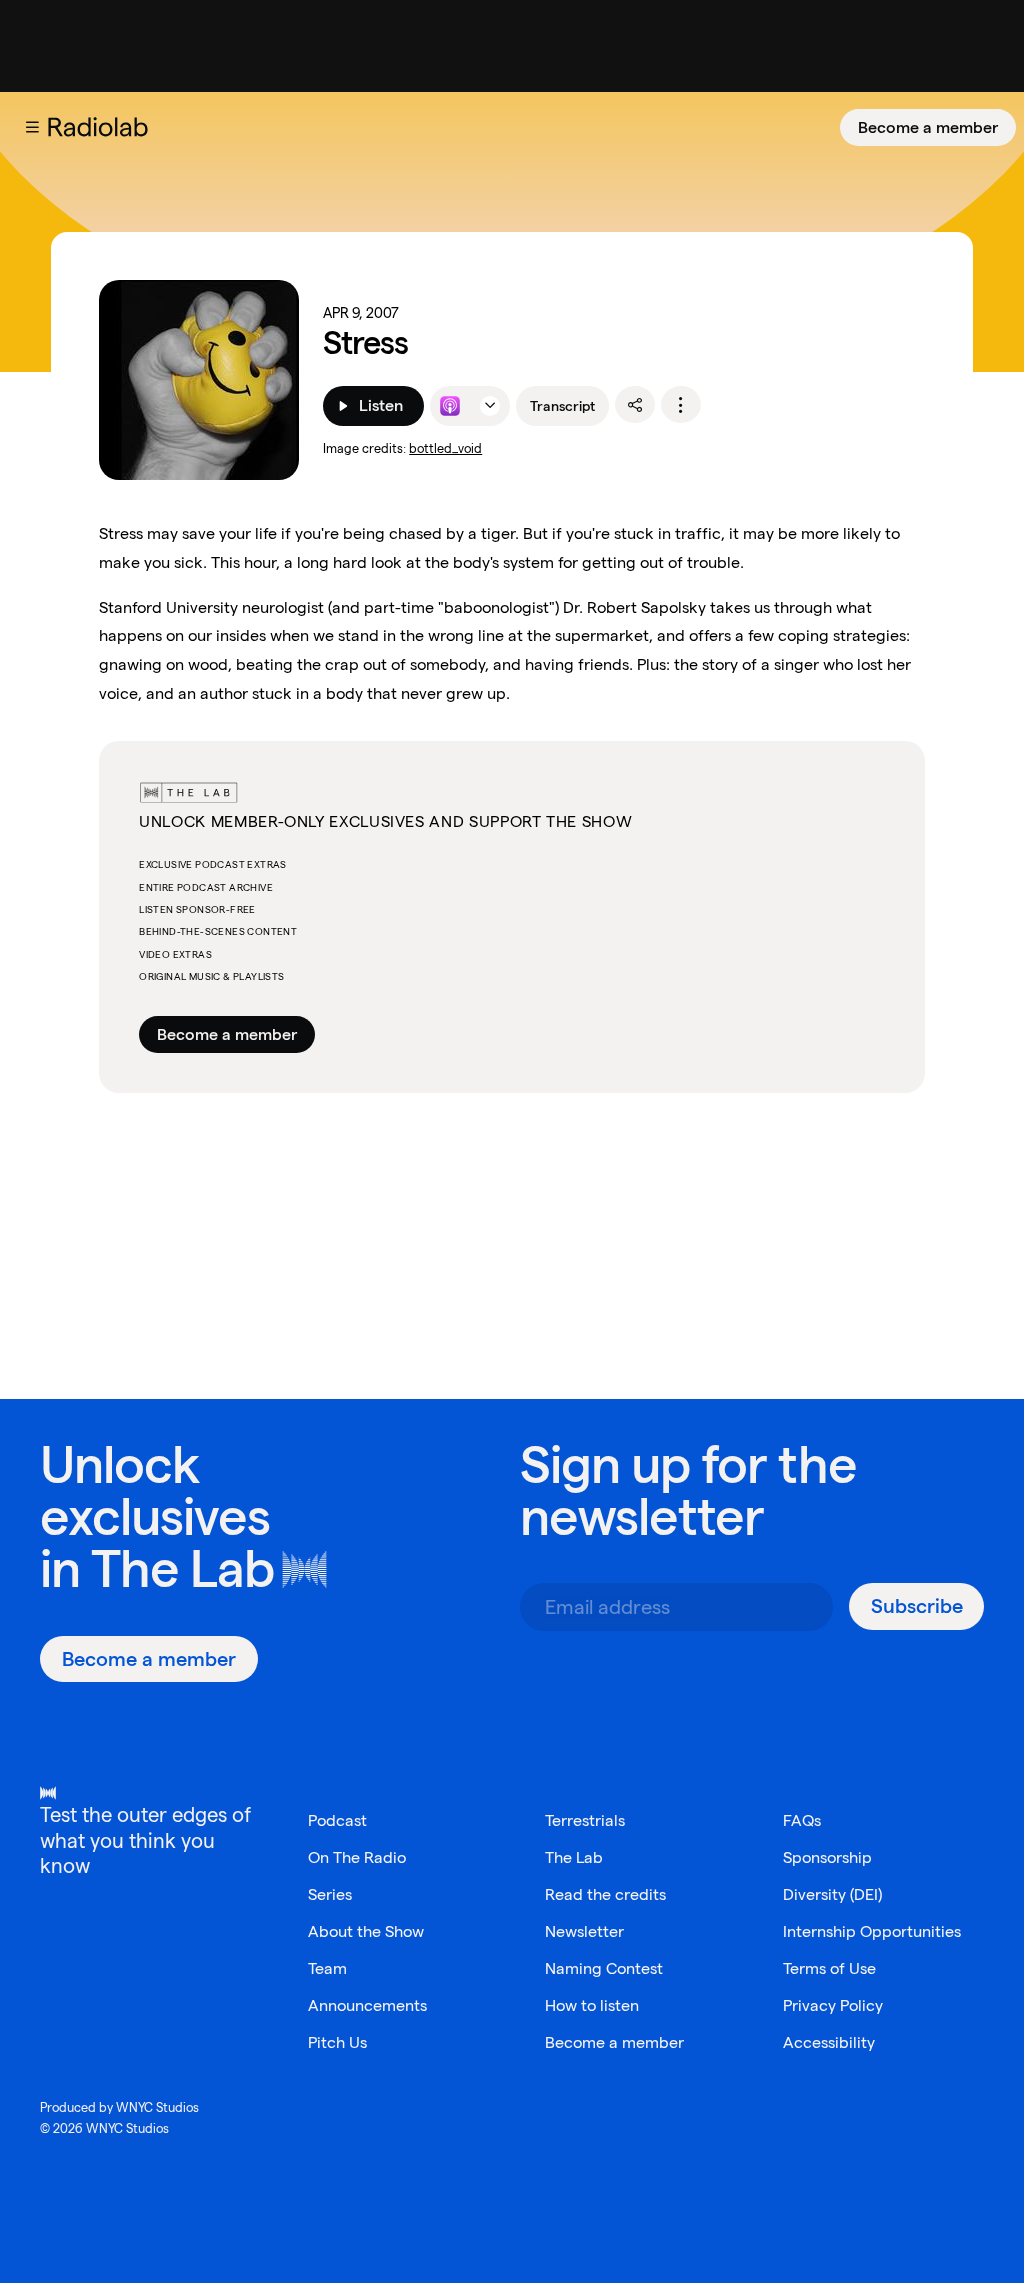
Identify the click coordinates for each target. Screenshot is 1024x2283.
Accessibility (829, 2042)
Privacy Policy (833, 2005)
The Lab (182, 1568)
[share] (635, 405)
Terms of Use (829, 1968)
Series (330, 1894)
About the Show (366, 1931)
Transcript (562, 406)
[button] (32, 127)
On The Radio (357, 1857)
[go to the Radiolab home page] (102, 127)
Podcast (337, 1820)
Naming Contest (604, 1968)
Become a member (928, 127)
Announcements (367, 2005)
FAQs (802, 1820)
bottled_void (445, 448)
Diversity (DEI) (832, 1894)
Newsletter (584, 1931)
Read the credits (605, 1894)
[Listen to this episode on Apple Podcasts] (450, 406)
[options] (681, 405)
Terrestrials (585, 1820)
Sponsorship (827, 1857)
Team (327, 1968)
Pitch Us (337, 2042)
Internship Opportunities (872, 1931)
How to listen (592, 2005)
